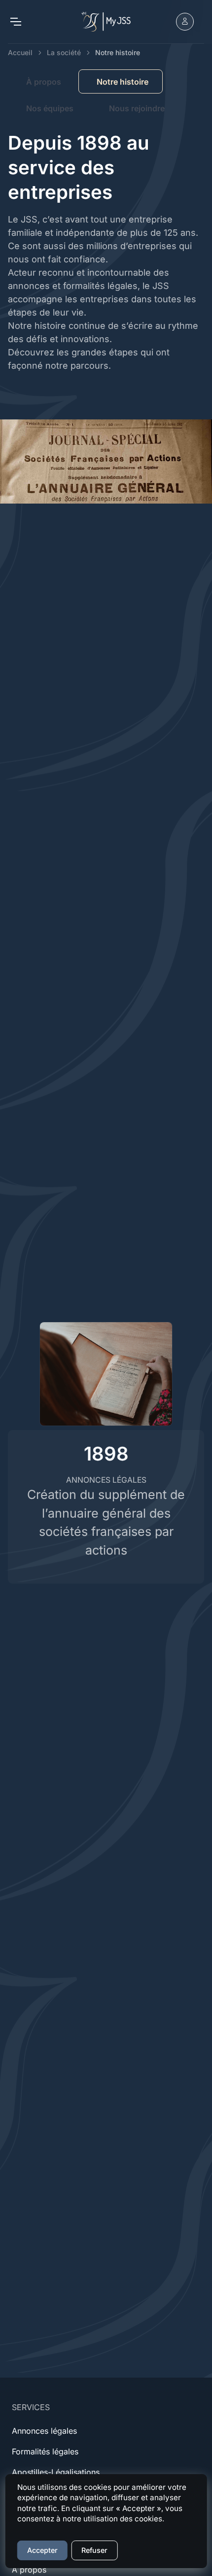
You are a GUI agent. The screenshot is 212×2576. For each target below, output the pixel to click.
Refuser (94, 2550)
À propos (44, 82)
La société (64, 52)
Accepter (42, 2550)
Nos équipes (50, 108)
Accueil (20, 52)
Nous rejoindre (137, 108)
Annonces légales (44, 2431)
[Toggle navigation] (15, 22)
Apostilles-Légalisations (56, 2472)
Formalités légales (45, 2451)
